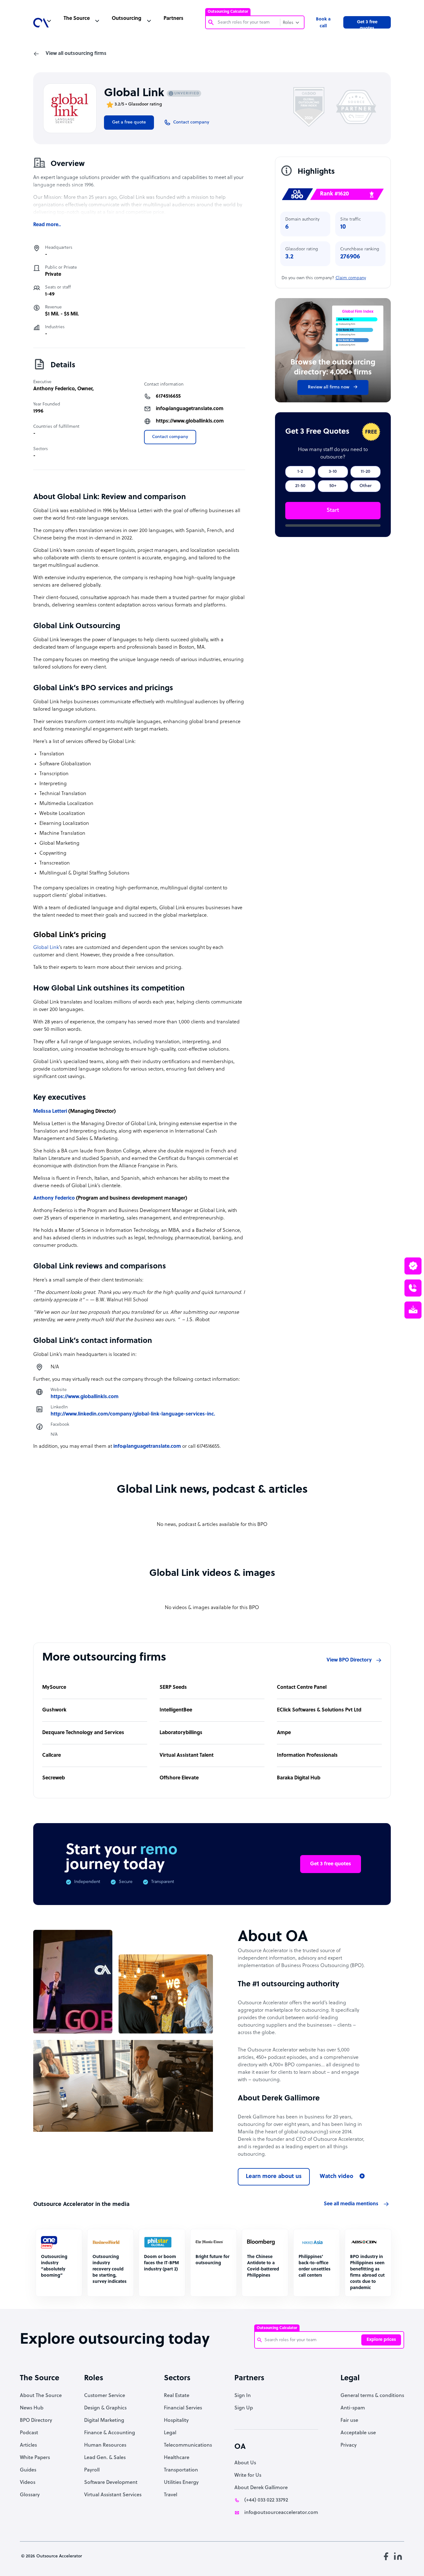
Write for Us (248, 2475)
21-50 (300, 486)
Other (365, 486)
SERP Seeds (173, 1688)
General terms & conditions (372, 2396)
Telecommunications (188, 2445)
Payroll (92, 2470)
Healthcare (177, 2458)
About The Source (41, 2396)
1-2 (300, 472)
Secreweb (54, 1778)
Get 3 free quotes (367, 24)
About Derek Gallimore (261, 2488)
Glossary (30, 2495)
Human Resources (105, 2445)
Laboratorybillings (181, 1733)
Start (333, 510)
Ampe (284, 1733)
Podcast (29, 2433)
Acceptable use (358, 2433)
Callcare (52, 1755)
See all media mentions (351, 2204)
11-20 (365, 472)
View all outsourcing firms (76, 54)
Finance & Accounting (110, 2433)
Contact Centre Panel (302, 1688)
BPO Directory (36, 2421)
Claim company (351, 278)
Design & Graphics (105, 2408)
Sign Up (244, 2408)
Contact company (170, 437)
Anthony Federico (54, 389)
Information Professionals (307, 1755)
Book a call (323, 23)
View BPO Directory (349, 1660)
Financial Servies (183, 2408)
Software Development (111, 2483)
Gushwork (54, 1710)
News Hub (32, 2408)
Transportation (181, 2470)
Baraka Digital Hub (299, 1778)
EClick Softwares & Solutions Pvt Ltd (319, 1710)
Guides (28, 2470)
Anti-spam (353, 2408)
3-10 (333, 472)
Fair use (349, 2421)
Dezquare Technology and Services (83, 1733)
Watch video (336, 2177)
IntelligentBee (176, 1710)
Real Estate (177, 2396)
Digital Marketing (104, 2421)
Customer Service (105, 2396)
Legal (170, 2433)
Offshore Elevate (179, 1778)
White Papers (35, 2458)
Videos (28, 2483)
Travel (171, 2495)
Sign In (243, 2396)
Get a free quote (129, 122)
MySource (54, 1688)
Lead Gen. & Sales (105, 2458)
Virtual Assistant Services (113, 2495)
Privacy (349, 2445)
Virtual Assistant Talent (187, 1755)
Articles (28, 2445)
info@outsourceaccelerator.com (281, 2513)
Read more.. (47, 225)
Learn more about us (274, 2177)
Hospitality (176, 2421)
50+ (333, 486)
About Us (245, 2463)
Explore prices (381, 2340)
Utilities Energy (181, 2483)
